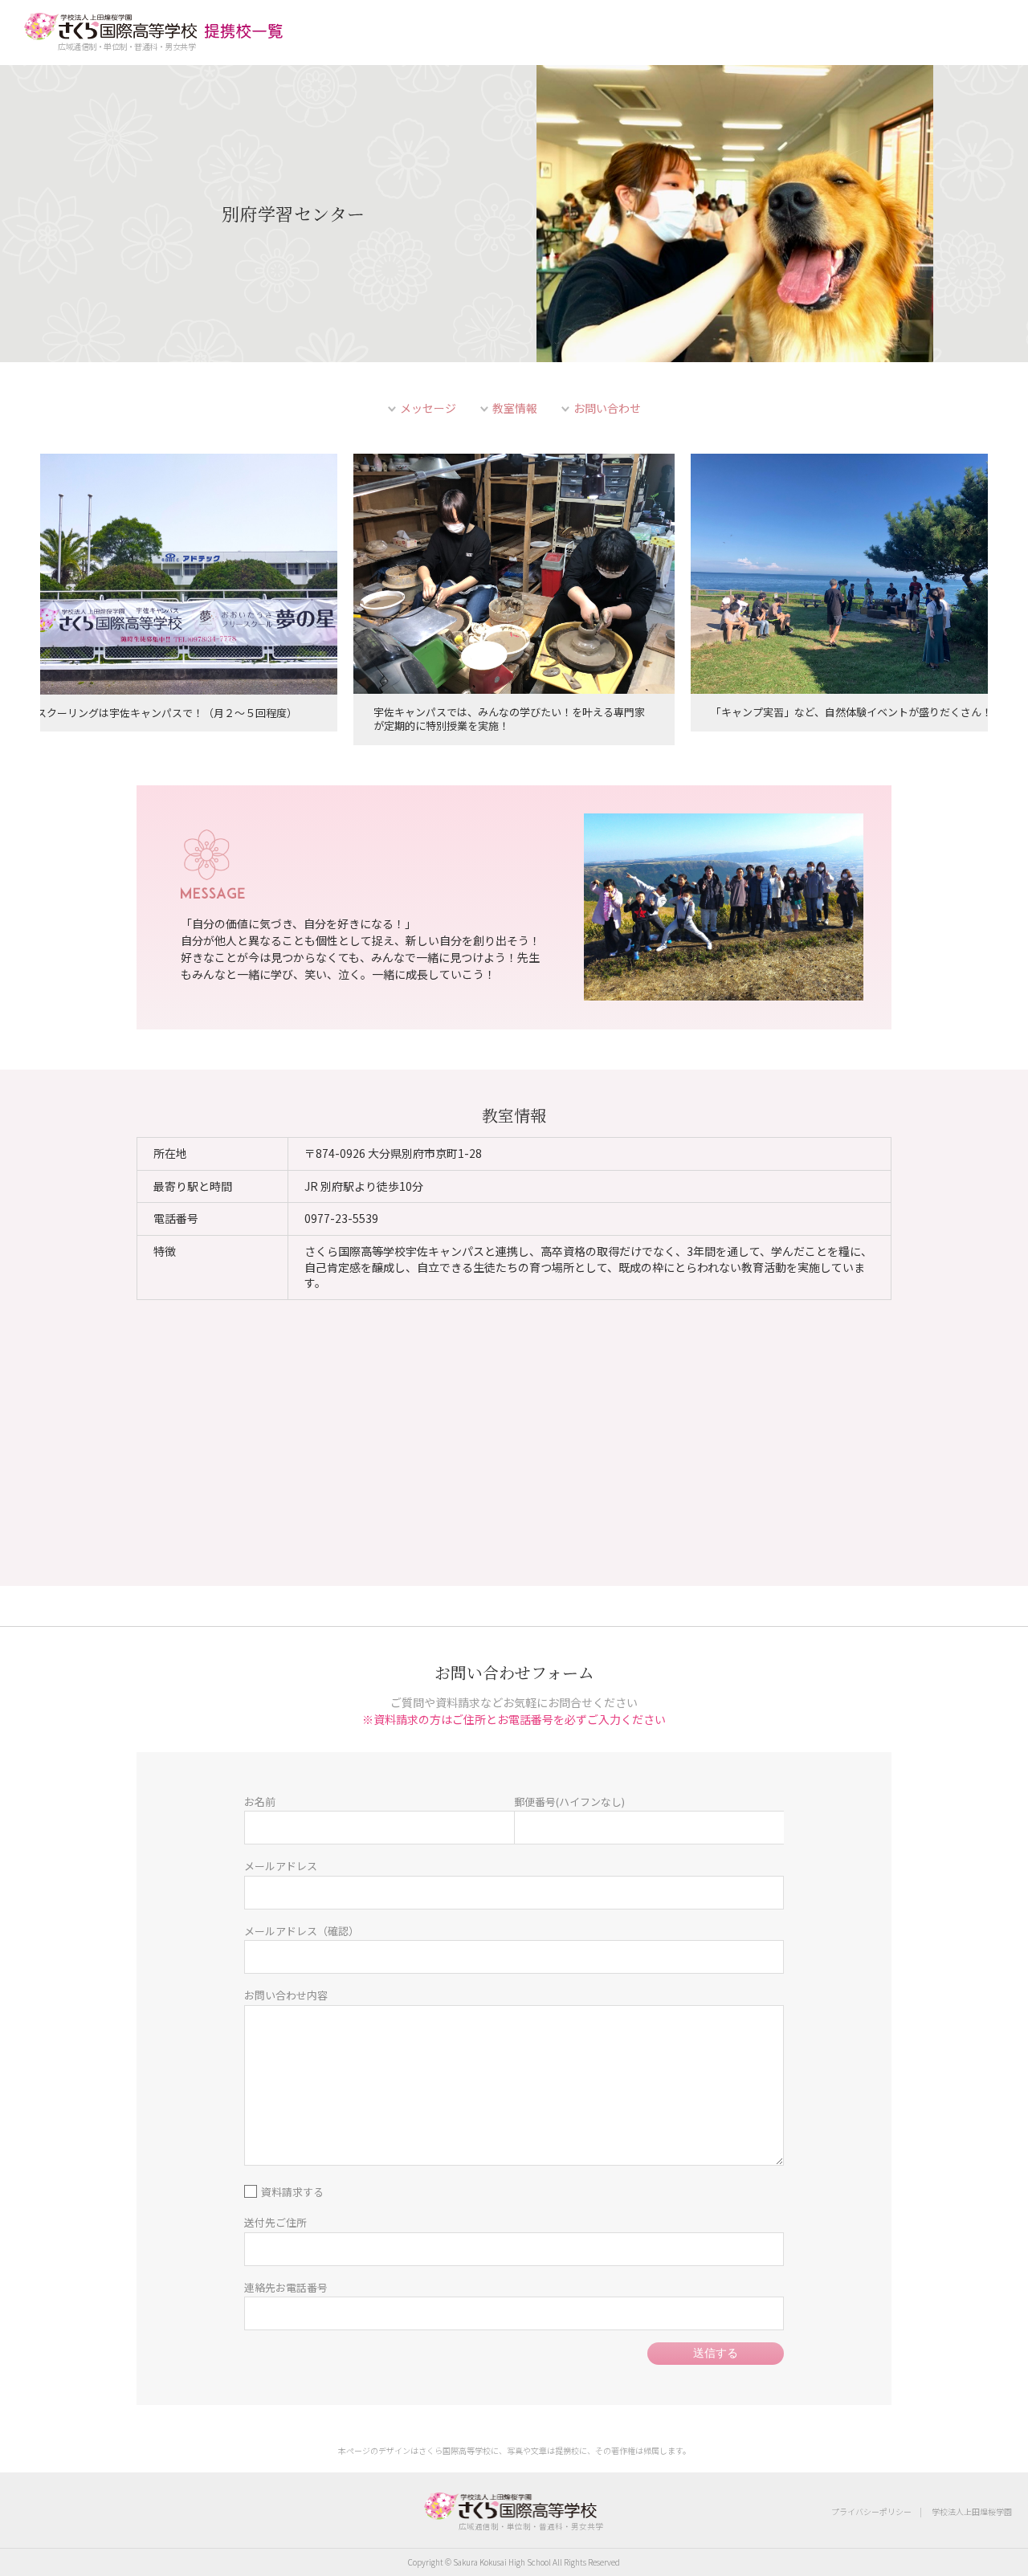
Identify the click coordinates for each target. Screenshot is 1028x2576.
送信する (716, 2353)
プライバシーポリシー (871, 2511)
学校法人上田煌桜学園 (972, 2511)
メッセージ (428, 408)
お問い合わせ (607, 408)
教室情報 (515, 408)
